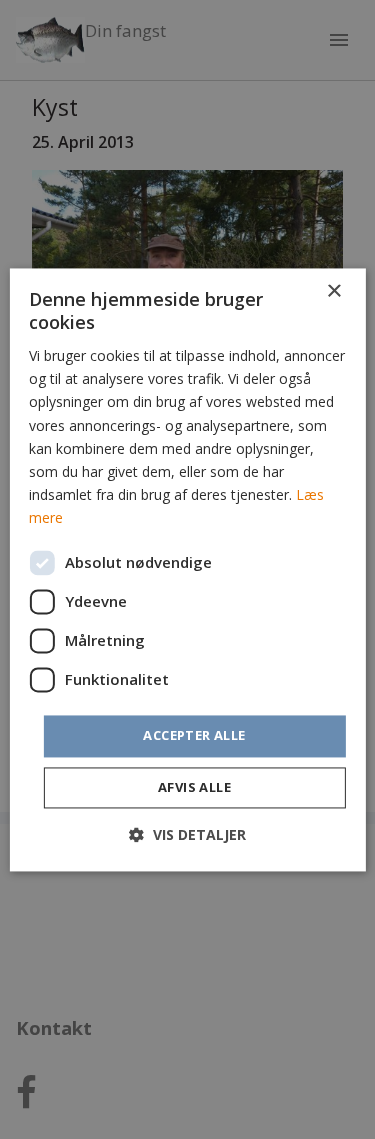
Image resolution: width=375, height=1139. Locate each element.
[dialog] (187, 569)
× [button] (333, 291)
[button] (187, 834)
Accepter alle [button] (194, 735)
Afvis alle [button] (194, 787)
